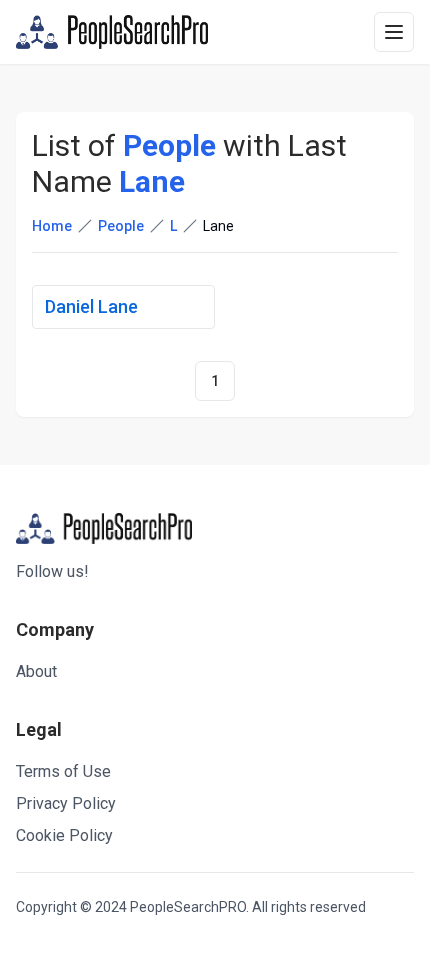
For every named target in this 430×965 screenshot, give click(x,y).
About (36, 671)
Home (52, 226)
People (121, 226)
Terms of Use (63, 771)
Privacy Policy (66, 803)
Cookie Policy (64, 835)
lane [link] (218, 226)
